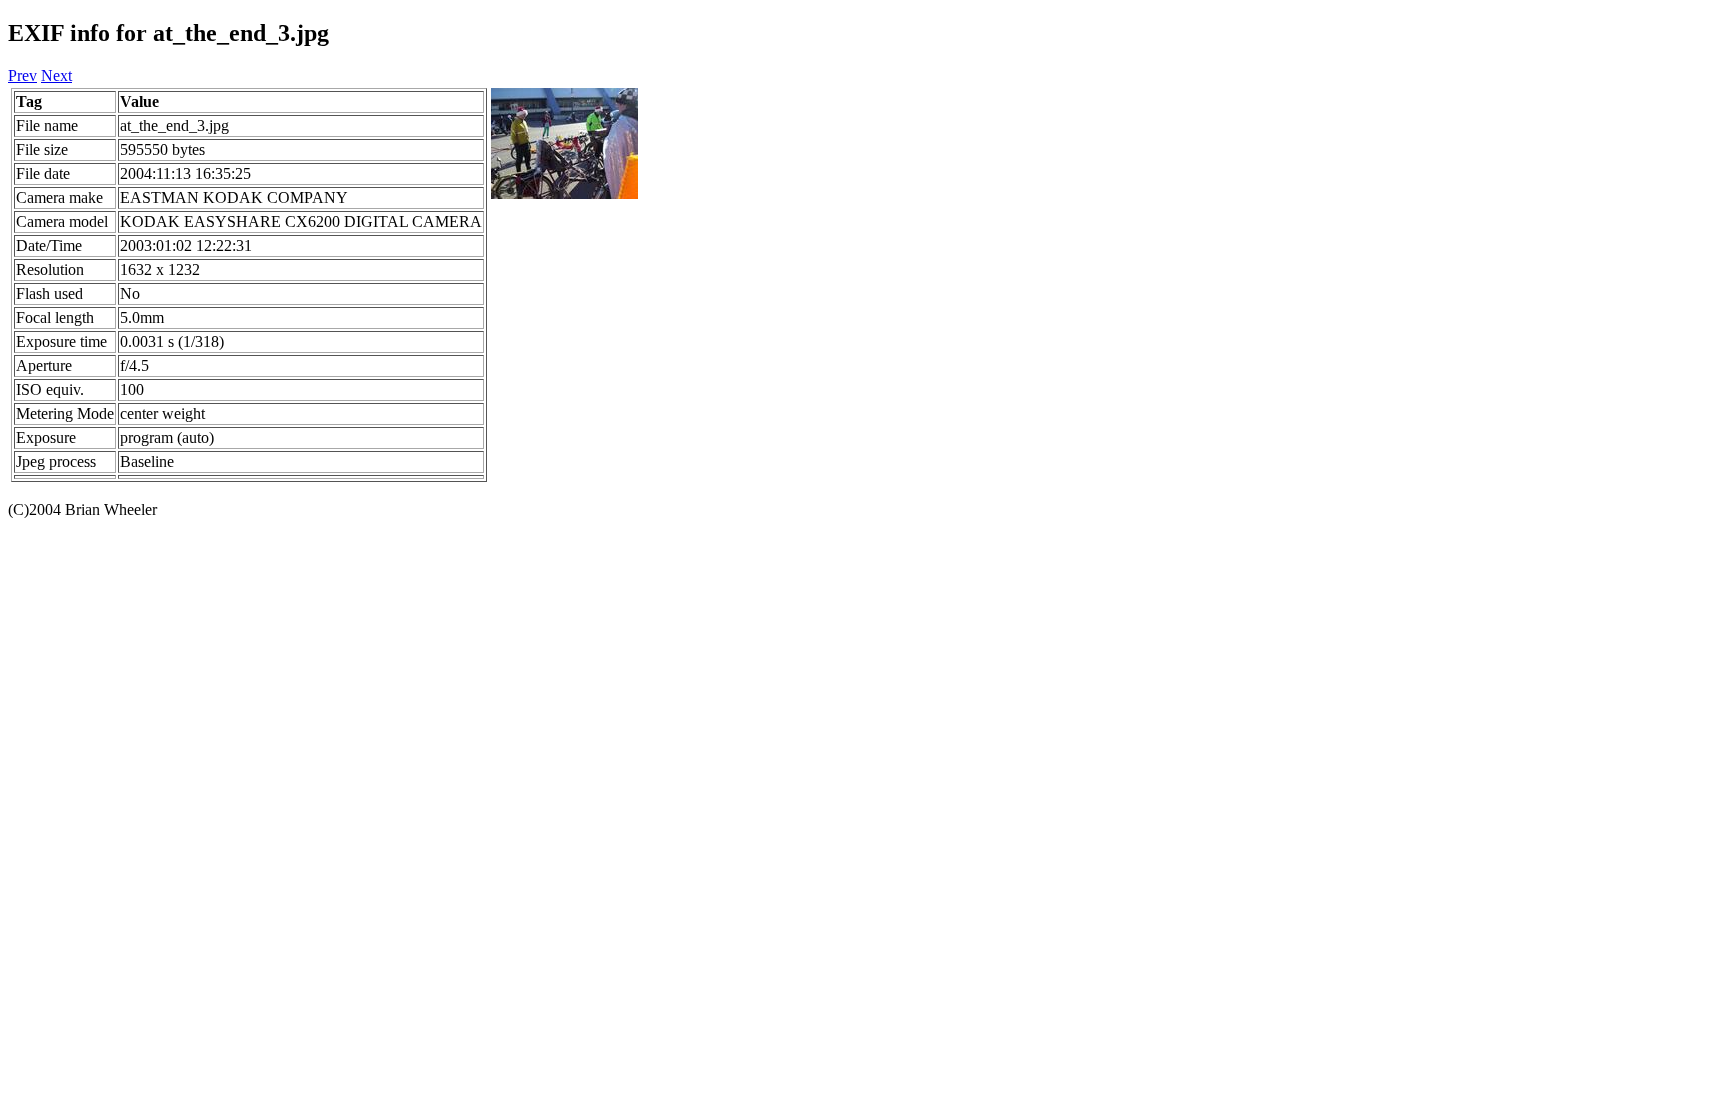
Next (56, 75)
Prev (22, 75)
